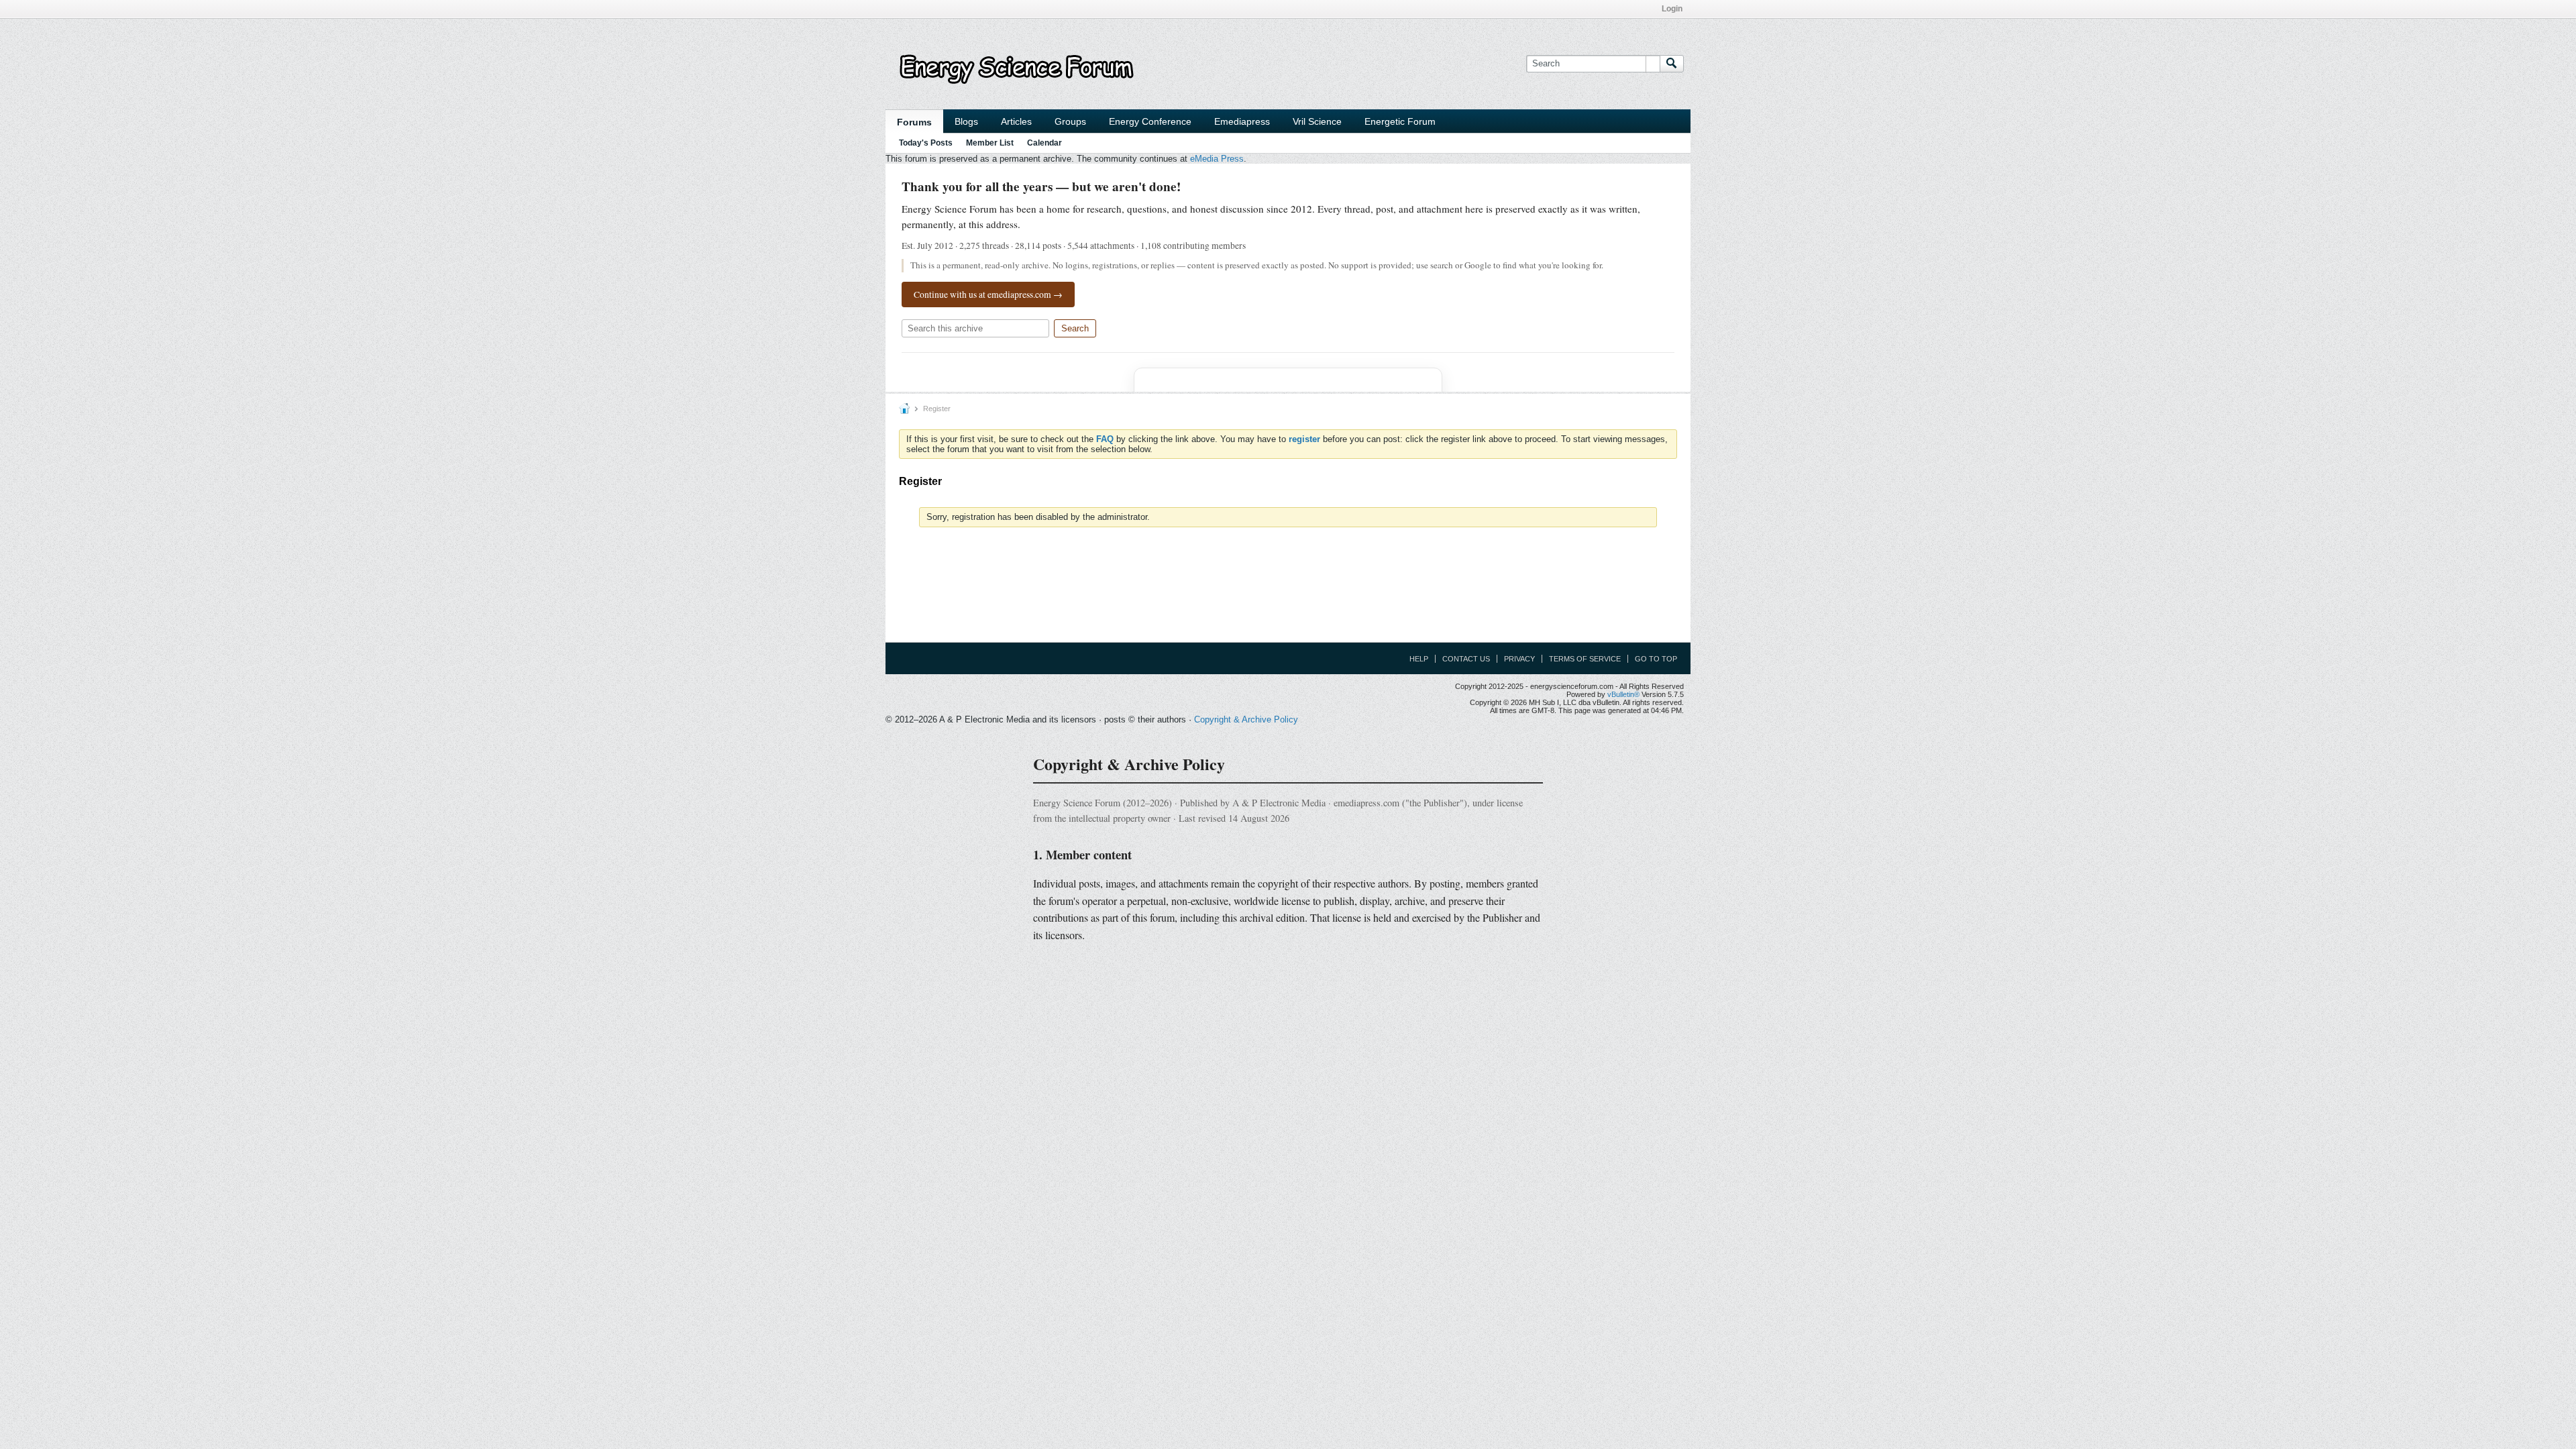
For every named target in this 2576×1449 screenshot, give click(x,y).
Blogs (966, 121)
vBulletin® (1623, 694)
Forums (914, 122)
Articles (1016, 121)
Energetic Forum (1400, 121)
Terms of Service (1585, 659)
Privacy (1519, 659)
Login (1672, 9)
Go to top (1656, 659)
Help (1419, 659)
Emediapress (1242, 121)
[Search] (1672, 64)
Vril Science (1317, 121)
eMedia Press (1217, 159)
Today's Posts (926, 143)
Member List (990, 143)
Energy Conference (1150, 121)
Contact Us (1466, 659)
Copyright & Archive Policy (1246, 719)
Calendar (1044, 143)
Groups (1070, 121)
